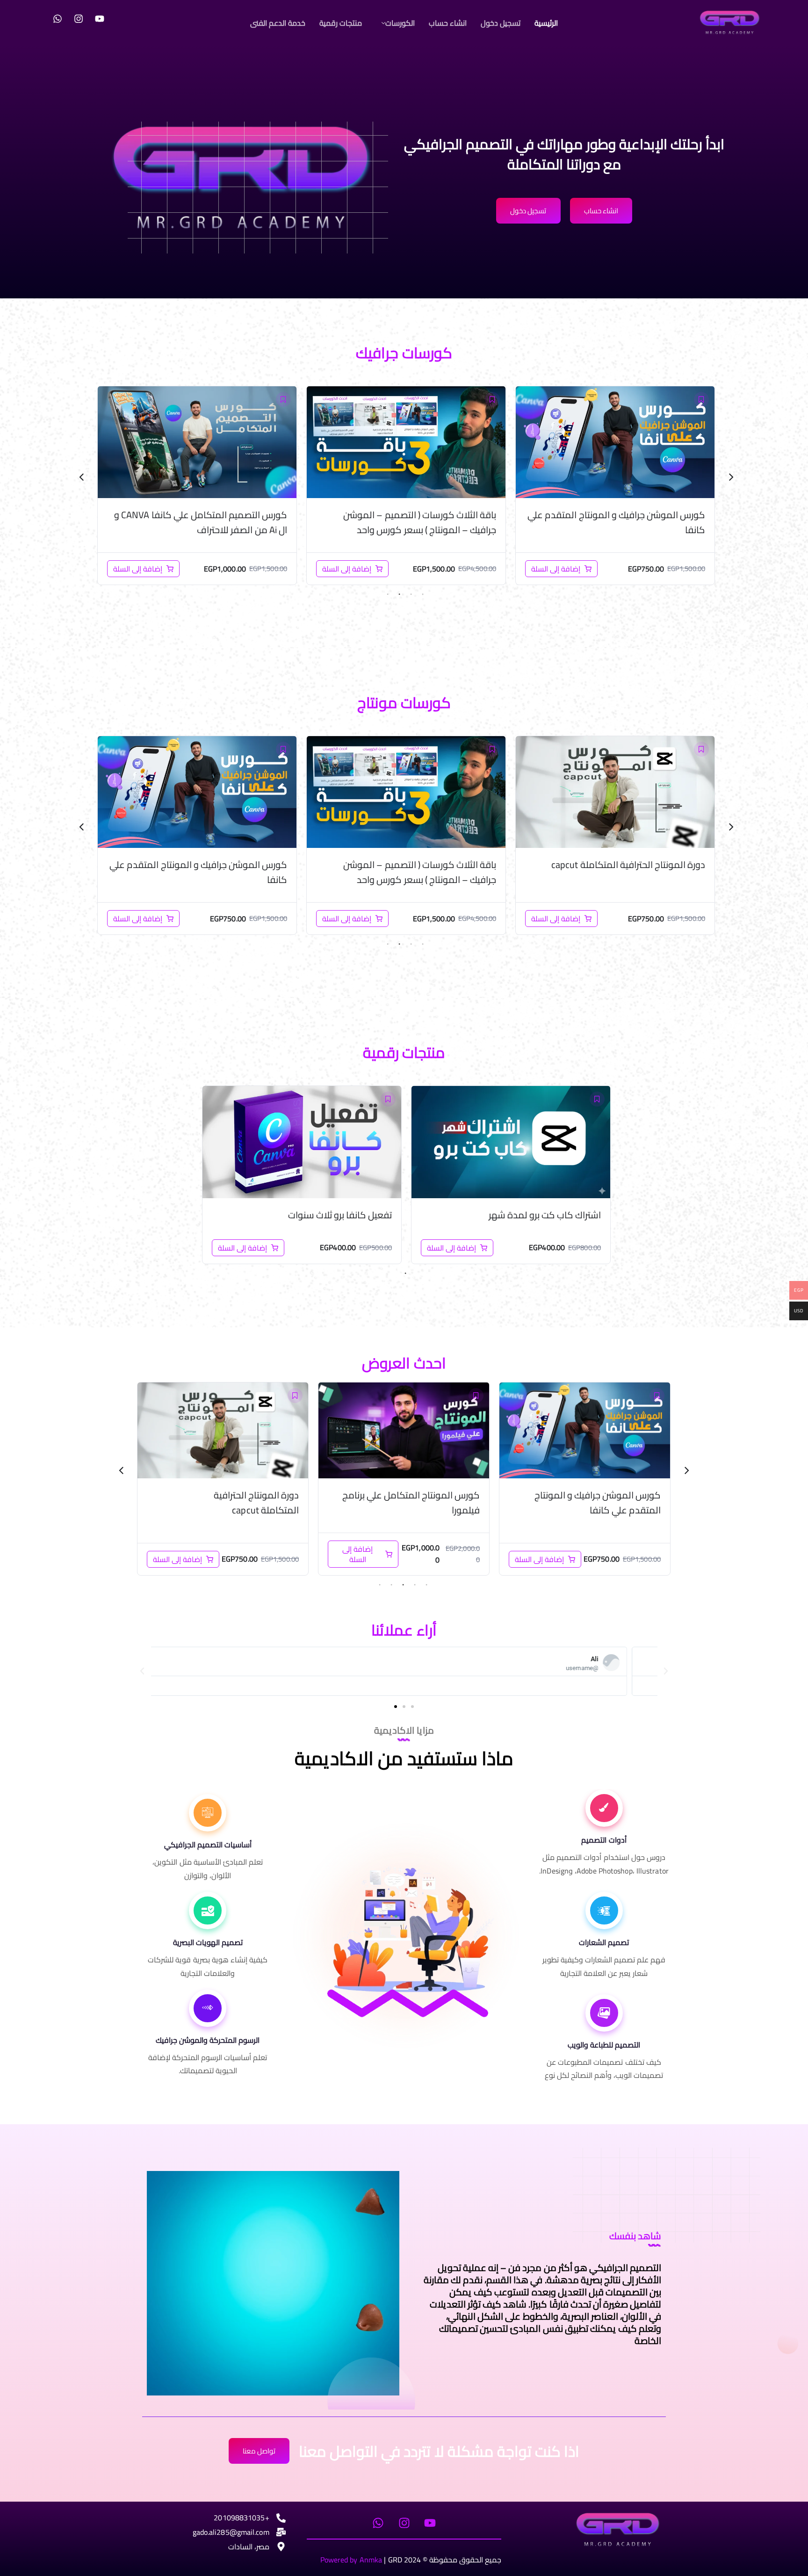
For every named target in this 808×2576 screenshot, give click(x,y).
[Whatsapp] (58, 19)
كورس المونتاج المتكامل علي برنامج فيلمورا (204, 865)
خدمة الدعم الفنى (278, 23)
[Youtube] (100, 19)
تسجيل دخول (501, 23)
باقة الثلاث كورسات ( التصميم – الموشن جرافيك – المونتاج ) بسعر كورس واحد (629, 522)
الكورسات (400, 23)
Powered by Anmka (351, 2560)
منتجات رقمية (341, 23)
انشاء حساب (448, 23)
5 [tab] (380, 1585)
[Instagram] (79, 19)
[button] (396, 23)
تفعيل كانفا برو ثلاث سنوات (340, 1215)
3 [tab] (399, 594)
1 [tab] (423, 594)
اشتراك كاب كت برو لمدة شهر (545, 1215)
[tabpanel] (615, 485)
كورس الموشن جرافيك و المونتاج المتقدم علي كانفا (407, 872)
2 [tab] (411, 594)
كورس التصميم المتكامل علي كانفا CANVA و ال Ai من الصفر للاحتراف (410, 522)
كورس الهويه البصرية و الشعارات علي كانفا (205, 515)
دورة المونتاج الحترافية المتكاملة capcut (437, 1502)
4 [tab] (388, 594)
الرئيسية (546, 23)
